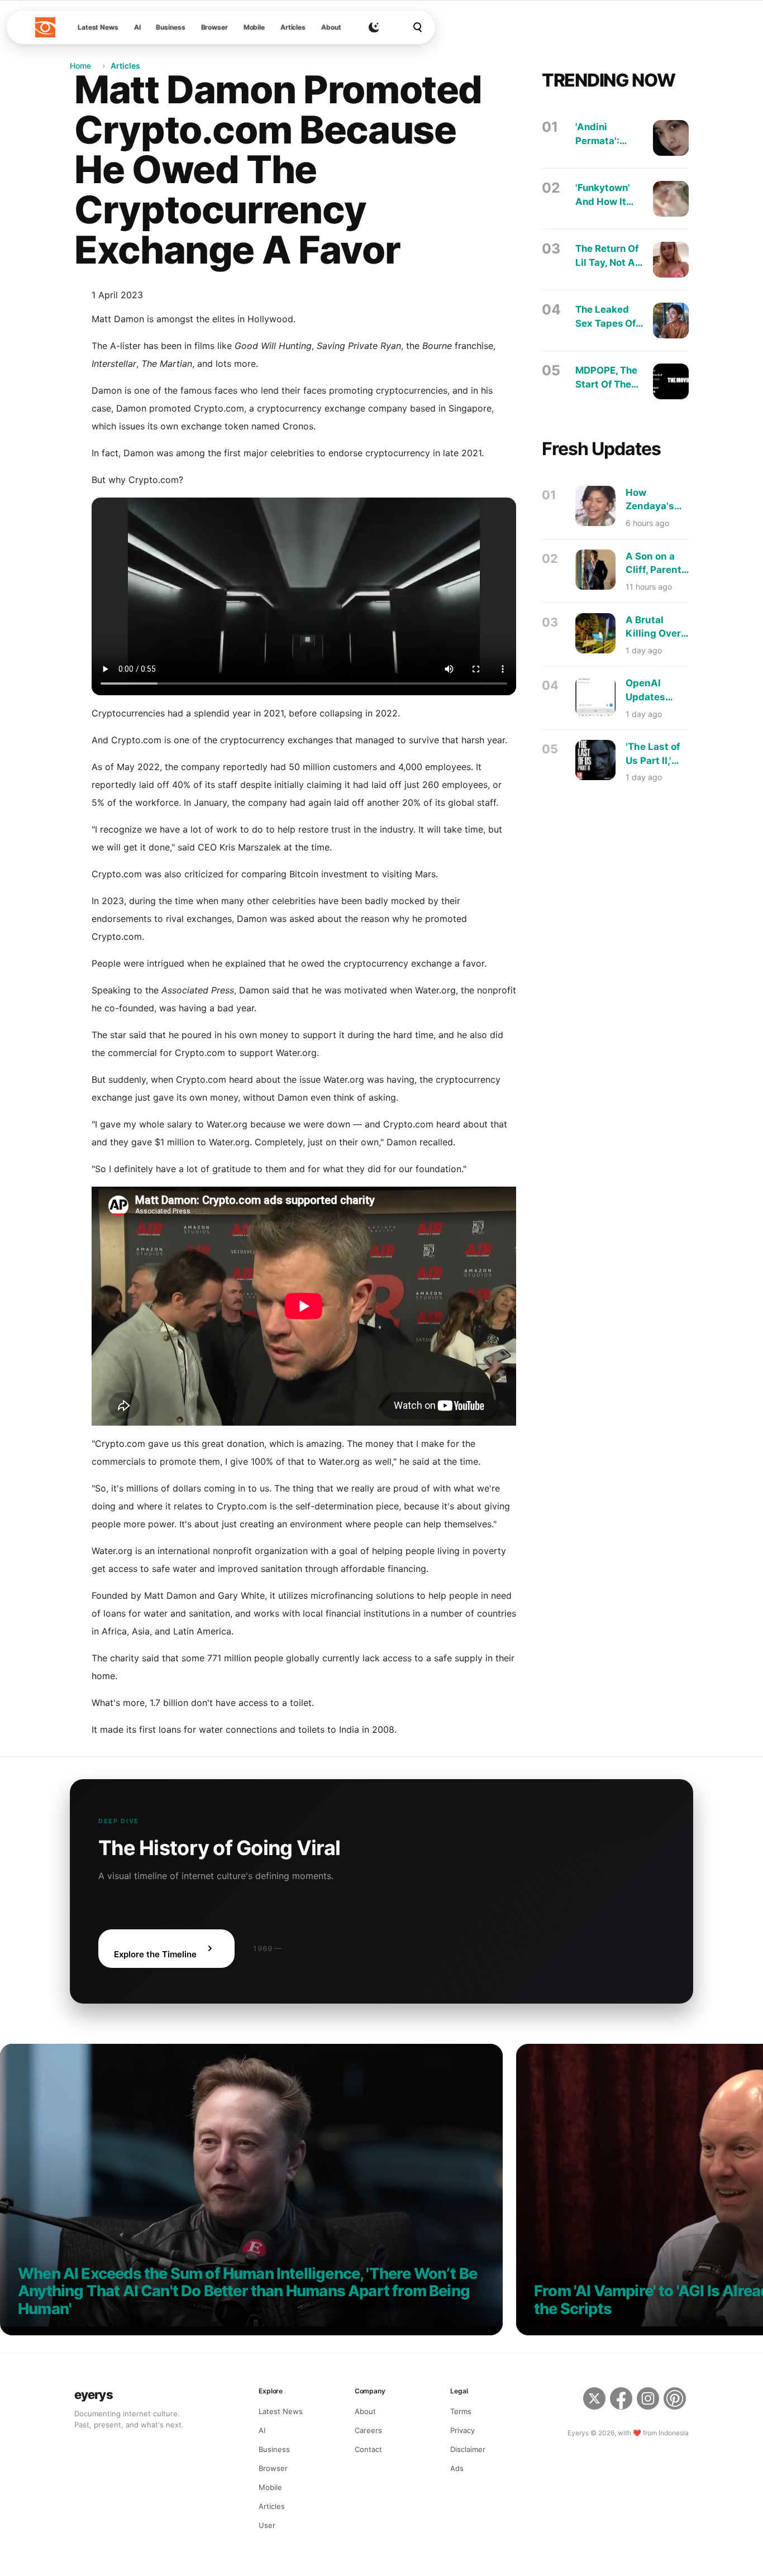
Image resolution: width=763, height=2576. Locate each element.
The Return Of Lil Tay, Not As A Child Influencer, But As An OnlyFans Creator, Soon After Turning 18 (608, 256)
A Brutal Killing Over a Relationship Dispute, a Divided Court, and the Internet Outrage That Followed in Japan (657, 627)
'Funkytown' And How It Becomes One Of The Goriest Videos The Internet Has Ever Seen (609, 195)
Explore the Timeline (155, 1954)
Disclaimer (468, 2449)
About (331, 27)
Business (170, 27)
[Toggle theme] (374, 27)
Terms (461, 2411)
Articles (293, 27)
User (267, 2525)
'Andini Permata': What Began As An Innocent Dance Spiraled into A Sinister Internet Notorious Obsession (605, 134)
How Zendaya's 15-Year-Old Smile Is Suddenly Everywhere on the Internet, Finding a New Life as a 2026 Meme (656, 500)
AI (137, 27)
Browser (214, 27)
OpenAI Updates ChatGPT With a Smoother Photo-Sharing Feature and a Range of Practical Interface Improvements (659, 690)
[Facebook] (621, 2400)
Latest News (98, 27)
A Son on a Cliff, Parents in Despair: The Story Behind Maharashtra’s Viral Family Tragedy (660, 564)
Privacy (462, 2430)
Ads (457, 2468)
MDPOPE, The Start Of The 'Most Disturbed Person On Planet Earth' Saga (606, 378)
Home (80, 66)
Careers (368, 2430)
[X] (594, 2400)
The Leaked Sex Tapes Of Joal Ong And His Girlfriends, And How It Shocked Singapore (606, 317)
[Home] (45, 27)
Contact (368, 2449)
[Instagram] (648, 2400)
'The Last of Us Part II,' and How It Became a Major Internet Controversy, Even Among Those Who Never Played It (656, 754)
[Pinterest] (676, 2400)
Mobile (254, 27)
